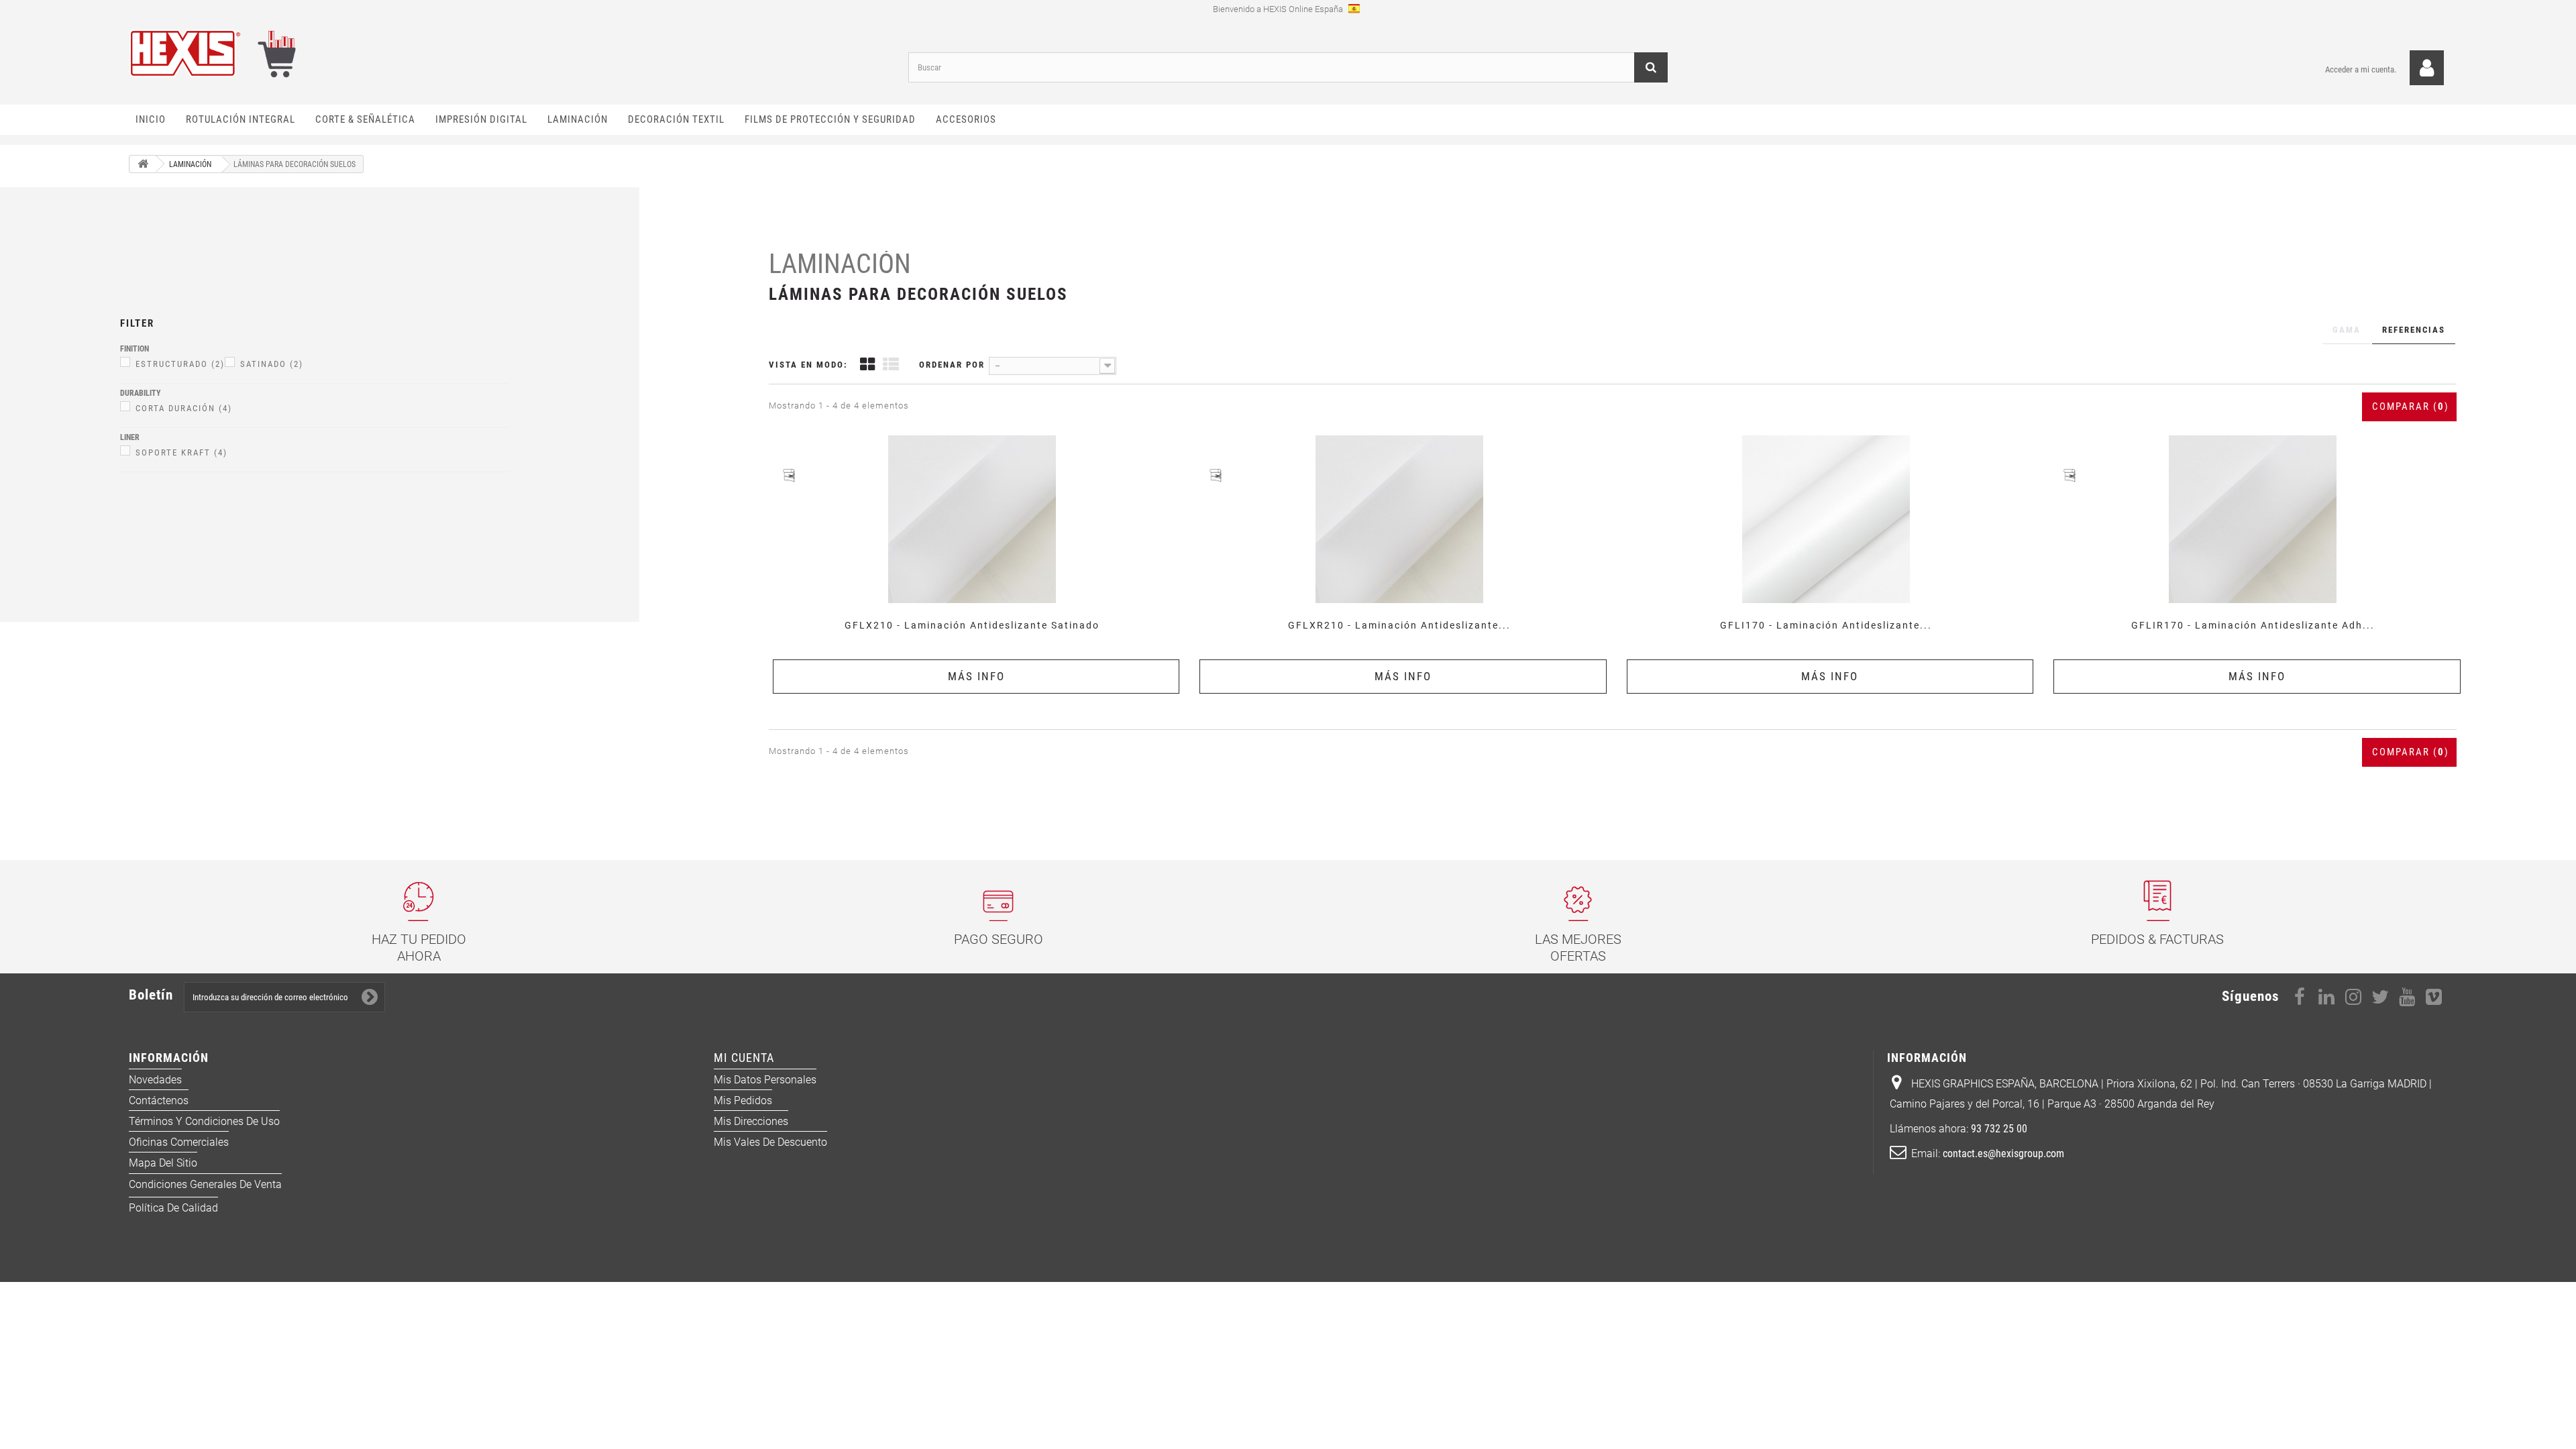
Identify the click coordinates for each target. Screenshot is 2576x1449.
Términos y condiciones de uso (204, 1121)
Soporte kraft (181, 452)
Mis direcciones (751, 1121)
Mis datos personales (765, 1080)
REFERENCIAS (2414, 330)
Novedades (155, 1080)
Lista (891, 366)
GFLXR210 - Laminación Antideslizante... (1399, 625)
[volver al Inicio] (143, 164)
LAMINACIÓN (840, 264)
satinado (272, 364)
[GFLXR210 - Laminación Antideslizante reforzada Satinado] (1399, 519)
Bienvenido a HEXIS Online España (1279, 9)
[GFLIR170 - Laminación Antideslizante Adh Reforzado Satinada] (2253, 519)
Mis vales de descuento (770, 1142)
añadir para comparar (976, 434)
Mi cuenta (744, 1058)
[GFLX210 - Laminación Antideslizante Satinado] (972, 519)
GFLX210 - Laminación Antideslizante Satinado (972, 625)
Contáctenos (159, 1101)
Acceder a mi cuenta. (2361, 69)
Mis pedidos (743, 1101)
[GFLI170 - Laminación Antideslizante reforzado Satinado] (1826, 519)
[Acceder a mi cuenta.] (2427, 68)
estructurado (180, 364)
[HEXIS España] (508, 53)
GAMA (2347, 330)
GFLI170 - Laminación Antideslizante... (1826, 625)
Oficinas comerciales (179, 1142)
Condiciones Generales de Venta (205, 1184)
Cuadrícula (867, 366)
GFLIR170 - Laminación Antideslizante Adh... (2253, 625)
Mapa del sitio (163, 1163)
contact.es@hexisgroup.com (2003, 1153)
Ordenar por (952, 365)
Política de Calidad (173, 1208)
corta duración (184, 408)
